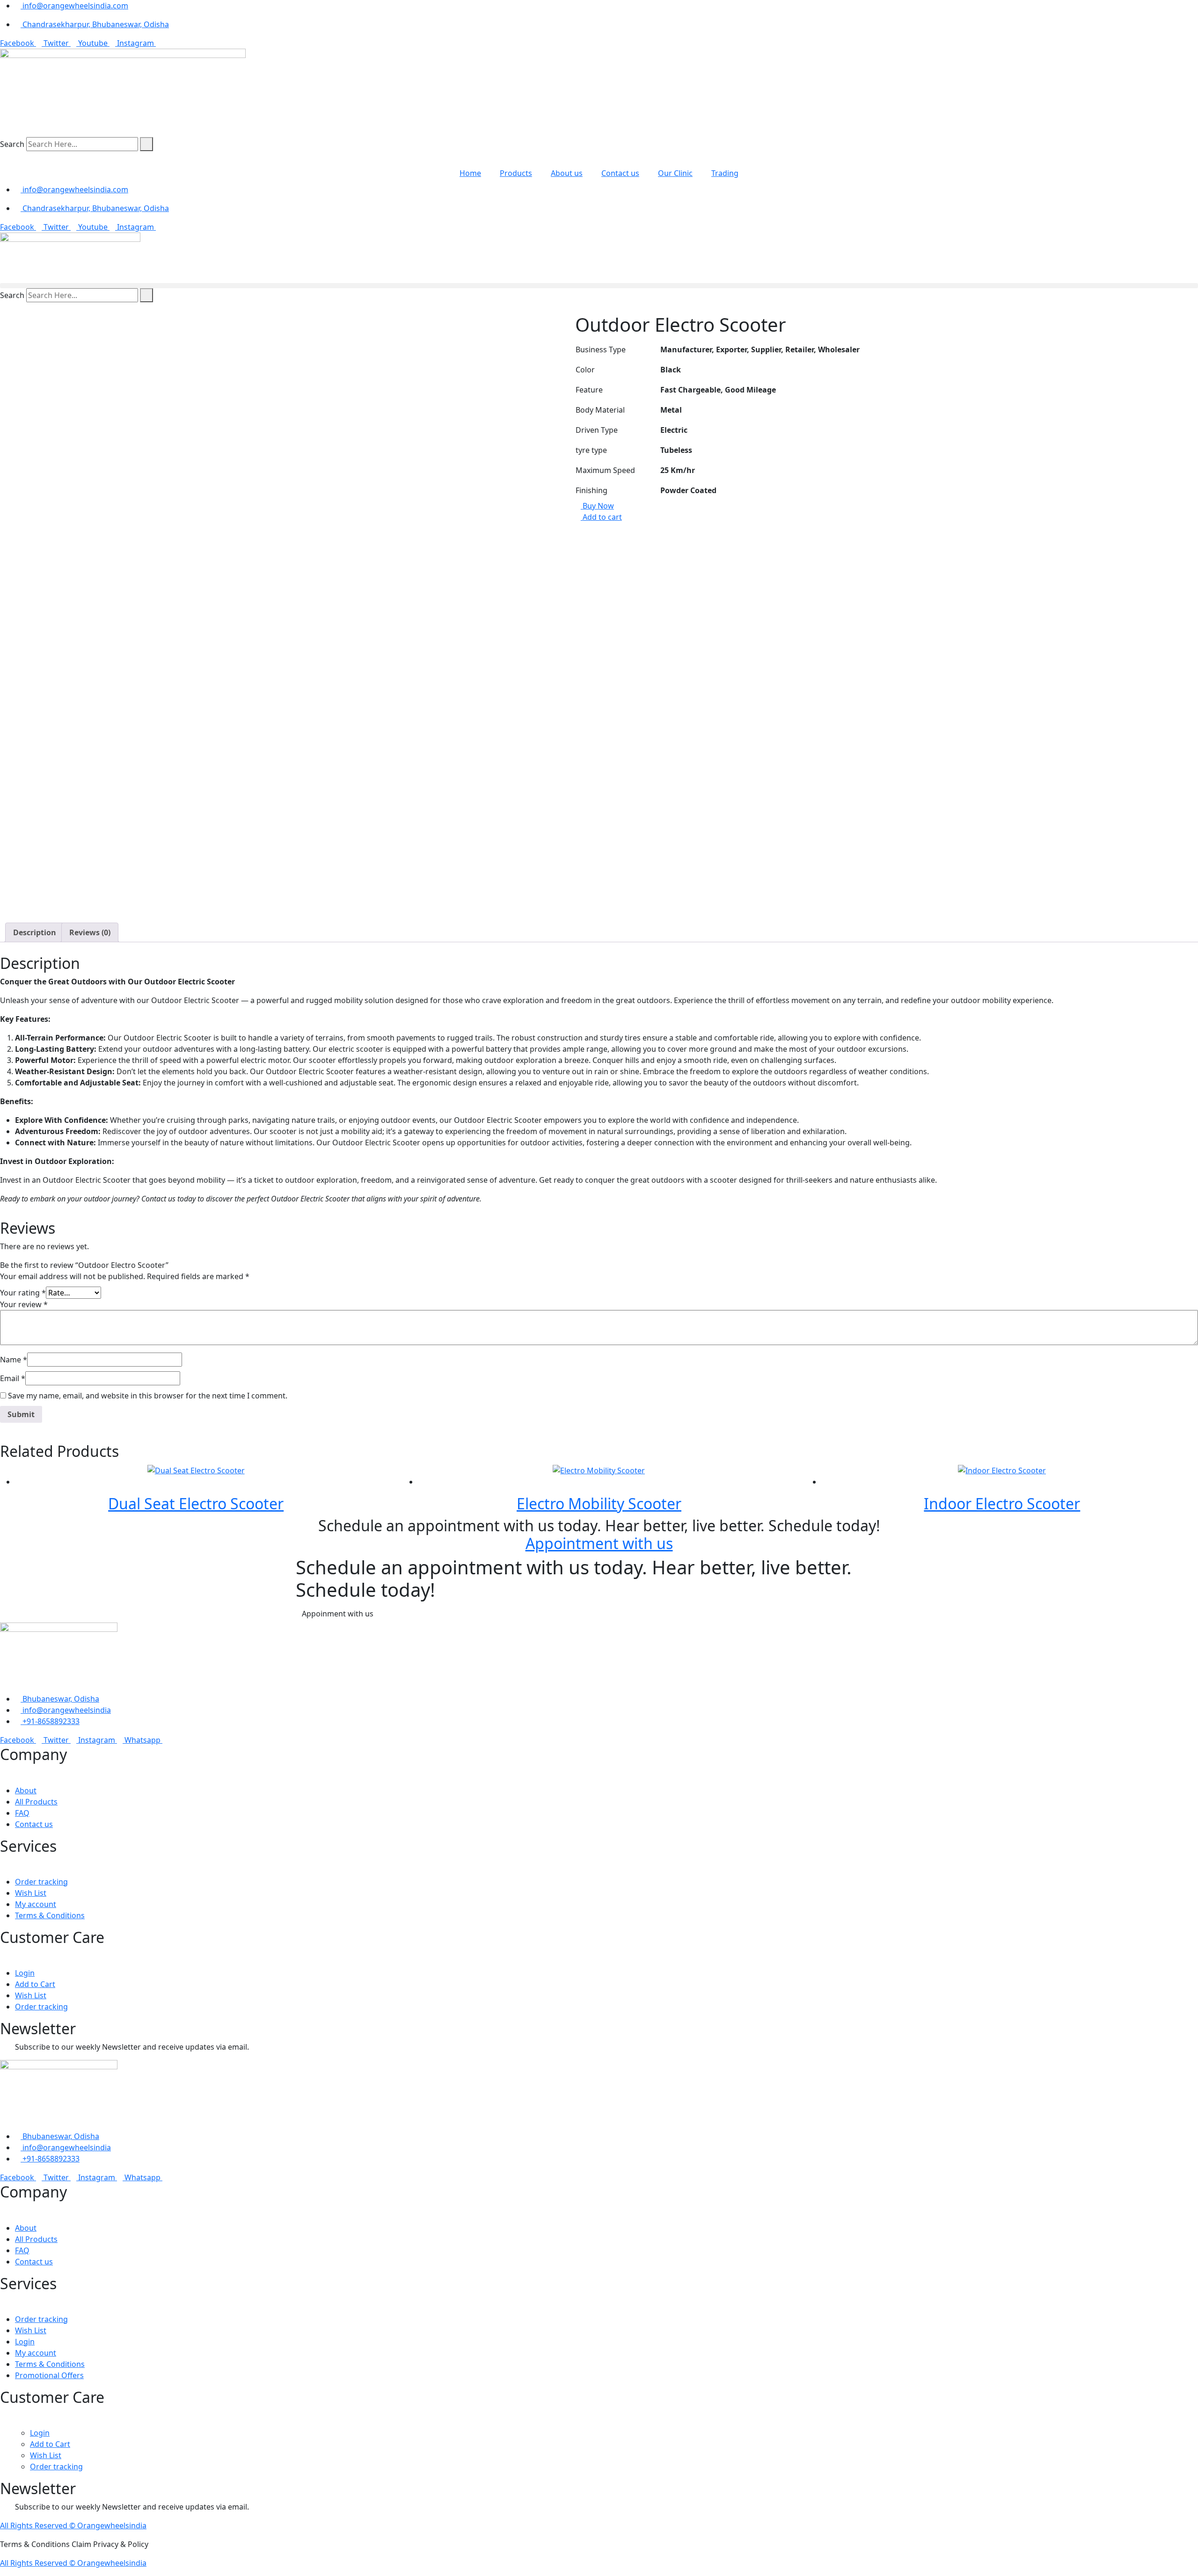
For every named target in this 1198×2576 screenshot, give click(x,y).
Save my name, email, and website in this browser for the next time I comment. (148, 1396)
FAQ (22, 1813)
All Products (36, 1802)
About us (567, 173)
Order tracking (41, 1882)
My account (36, 1904)
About (26, 1790)
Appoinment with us (339, 1614)
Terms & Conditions (50, 1915)
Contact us (620, 173)
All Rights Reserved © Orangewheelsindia (73, 2525)
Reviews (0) (90, 932)
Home (470, 173)
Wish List (31, 1893)
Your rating (23, 1293)
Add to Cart (35, 1984)
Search (12, 144)
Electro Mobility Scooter (599, 1503)
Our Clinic (675, 173)
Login (25, 1973)
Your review (24, 1304)
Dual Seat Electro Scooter (196, 1503)
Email (13, 1378)
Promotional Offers (49, 2375)
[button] (599, 286)
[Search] (146, 144)
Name (14, 1360)
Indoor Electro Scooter (1002, 1503)
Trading (725, 173)
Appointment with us (599, 1543)
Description (35, 932)
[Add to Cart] (204, 1482)
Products (516, 173)
